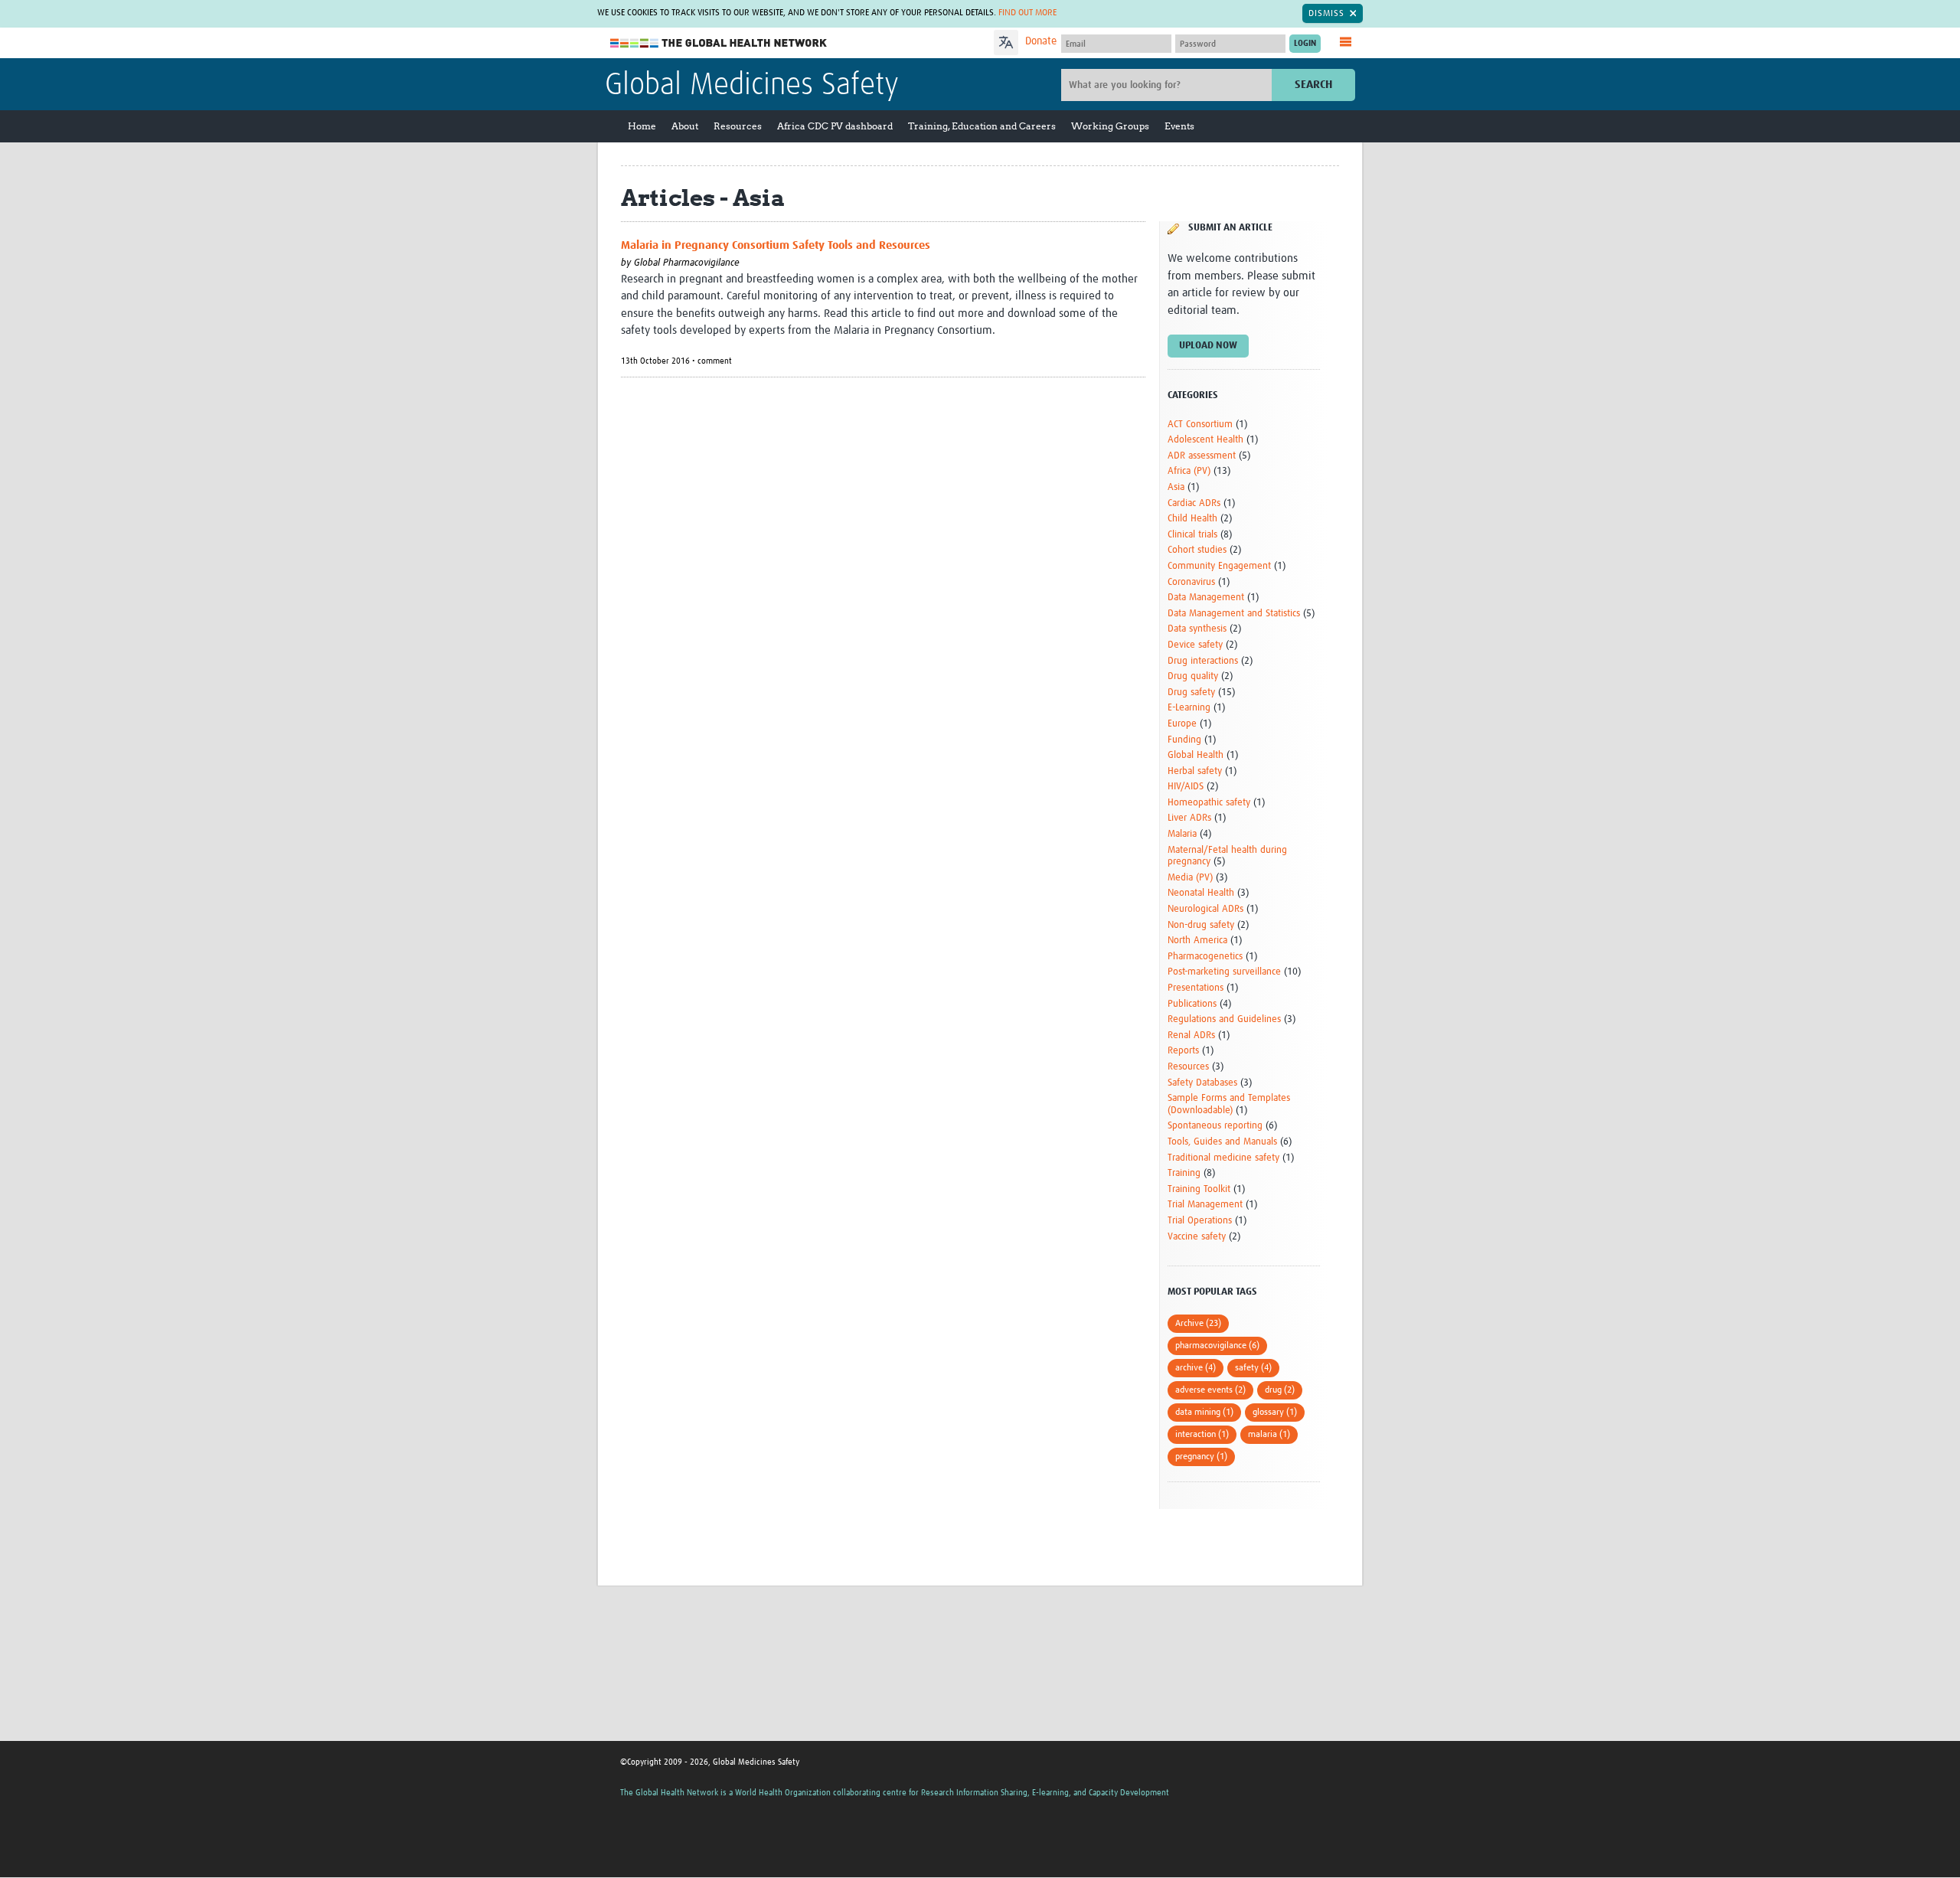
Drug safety (1191, 692)
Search (1313, 85)
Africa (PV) (1189, 471)
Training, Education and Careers (982, 126)
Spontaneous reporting (1215, 1126)
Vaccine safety (1197, 1237)
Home (642, 126)
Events (1179, 126)
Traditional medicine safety (1223, 1158)
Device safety (1195, 645)
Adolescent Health (1205, 440)
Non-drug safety (1201, 925)
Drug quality (1193, 676)
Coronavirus (1191, 582)
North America (1197, 941)
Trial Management (1205, 1205)
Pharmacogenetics (1205, 957)
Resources (738, 126)
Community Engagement (1219, 566)
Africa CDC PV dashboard (835, 126)
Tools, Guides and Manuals (1222, 1142)
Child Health (1192, 519)
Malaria (1182, 834)
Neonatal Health (1201, 893)
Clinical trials (1192, 535)
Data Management (1206, 598)
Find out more (1027, 13)
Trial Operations (1200, 1221)
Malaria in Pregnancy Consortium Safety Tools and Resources (776, 245)
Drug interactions (1203, 661)
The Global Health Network (719, 43)
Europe (1182, 724)
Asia (1176, 487)
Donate (1041, 41)
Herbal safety (1195, 771)
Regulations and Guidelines (1224, 1019)
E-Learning (1189, 708)
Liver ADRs (1189, 818)
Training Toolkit (1199, 1189)
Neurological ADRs (1205, 909)
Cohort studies (1197, 550)
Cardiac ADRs (1194, 503)
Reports (1183, 1051)
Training (1184, 1173)
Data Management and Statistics (1234, 614)
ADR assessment (1202, 456)
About (685, 126)
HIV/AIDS (1186, 787)
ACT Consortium (1200, 425)
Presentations (1196, 988)
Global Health (1196, 755)
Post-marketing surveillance (1224, 972)
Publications (1192, 1004)
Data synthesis (1197, 629)
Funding (1184, 740)
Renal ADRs (1191, 1035)
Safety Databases (1202, 1083)
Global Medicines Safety (752, 86)
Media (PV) (1190, 878)
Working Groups (1110, 126)
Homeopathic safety (1209, 803)
